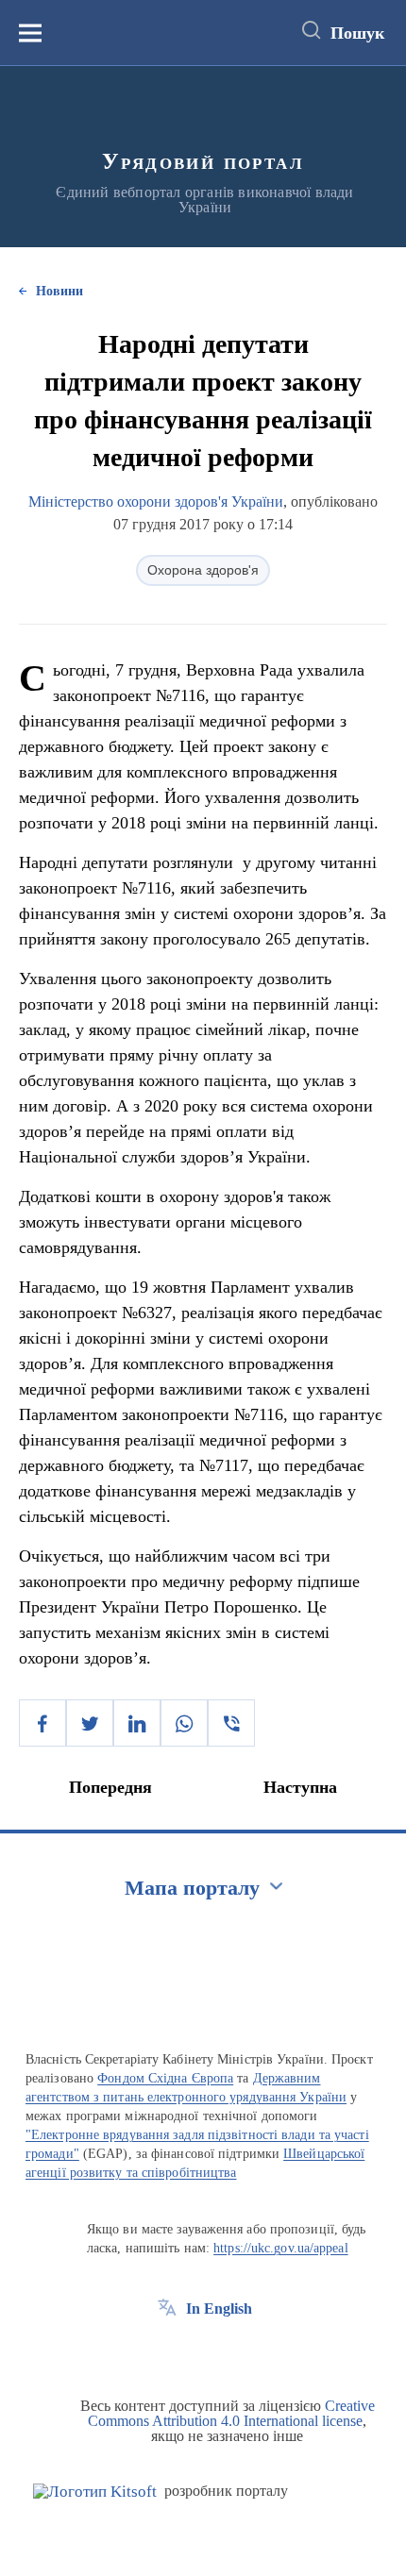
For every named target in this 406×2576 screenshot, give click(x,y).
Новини (59, 291)
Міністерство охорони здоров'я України (156, 502)
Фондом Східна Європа (165, 2078)
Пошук (357, 33)
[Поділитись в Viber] (231, 1723)
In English (219, 2308)
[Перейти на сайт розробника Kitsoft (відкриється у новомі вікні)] (95, 2492)
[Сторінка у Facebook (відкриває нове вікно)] (167, 2351)
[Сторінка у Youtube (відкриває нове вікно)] (237, 2351)
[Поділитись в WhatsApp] (184, 1723)
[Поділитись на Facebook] (42, 1723)
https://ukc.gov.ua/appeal (281, 2248)
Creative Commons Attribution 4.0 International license (231, 2413)
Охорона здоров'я (203, 570)
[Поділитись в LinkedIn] (137, 1723)
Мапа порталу (192, 1888)
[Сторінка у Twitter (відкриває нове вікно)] (202, 2351)
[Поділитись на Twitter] (90, 1723)
